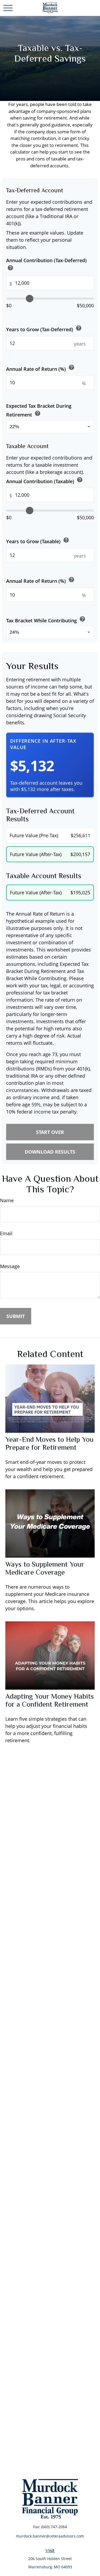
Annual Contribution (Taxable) (45, 480)
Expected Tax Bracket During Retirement (39, 410)
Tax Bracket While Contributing (46, 620)
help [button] (10, 268)
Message (10, 1266)
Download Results (50, 1152)
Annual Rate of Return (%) (40, 368)
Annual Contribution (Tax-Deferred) (46, 265)
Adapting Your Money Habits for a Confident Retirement (50, 1700)
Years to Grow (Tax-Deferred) (44, 329)
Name (7, 1200)
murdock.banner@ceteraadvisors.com (50, 2536)
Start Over (50, 1132)
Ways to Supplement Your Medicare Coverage (45, 1568)
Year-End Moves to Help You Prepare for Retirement (49, 1443)
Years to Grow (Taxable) (38, 541)
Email (6, 1233)
